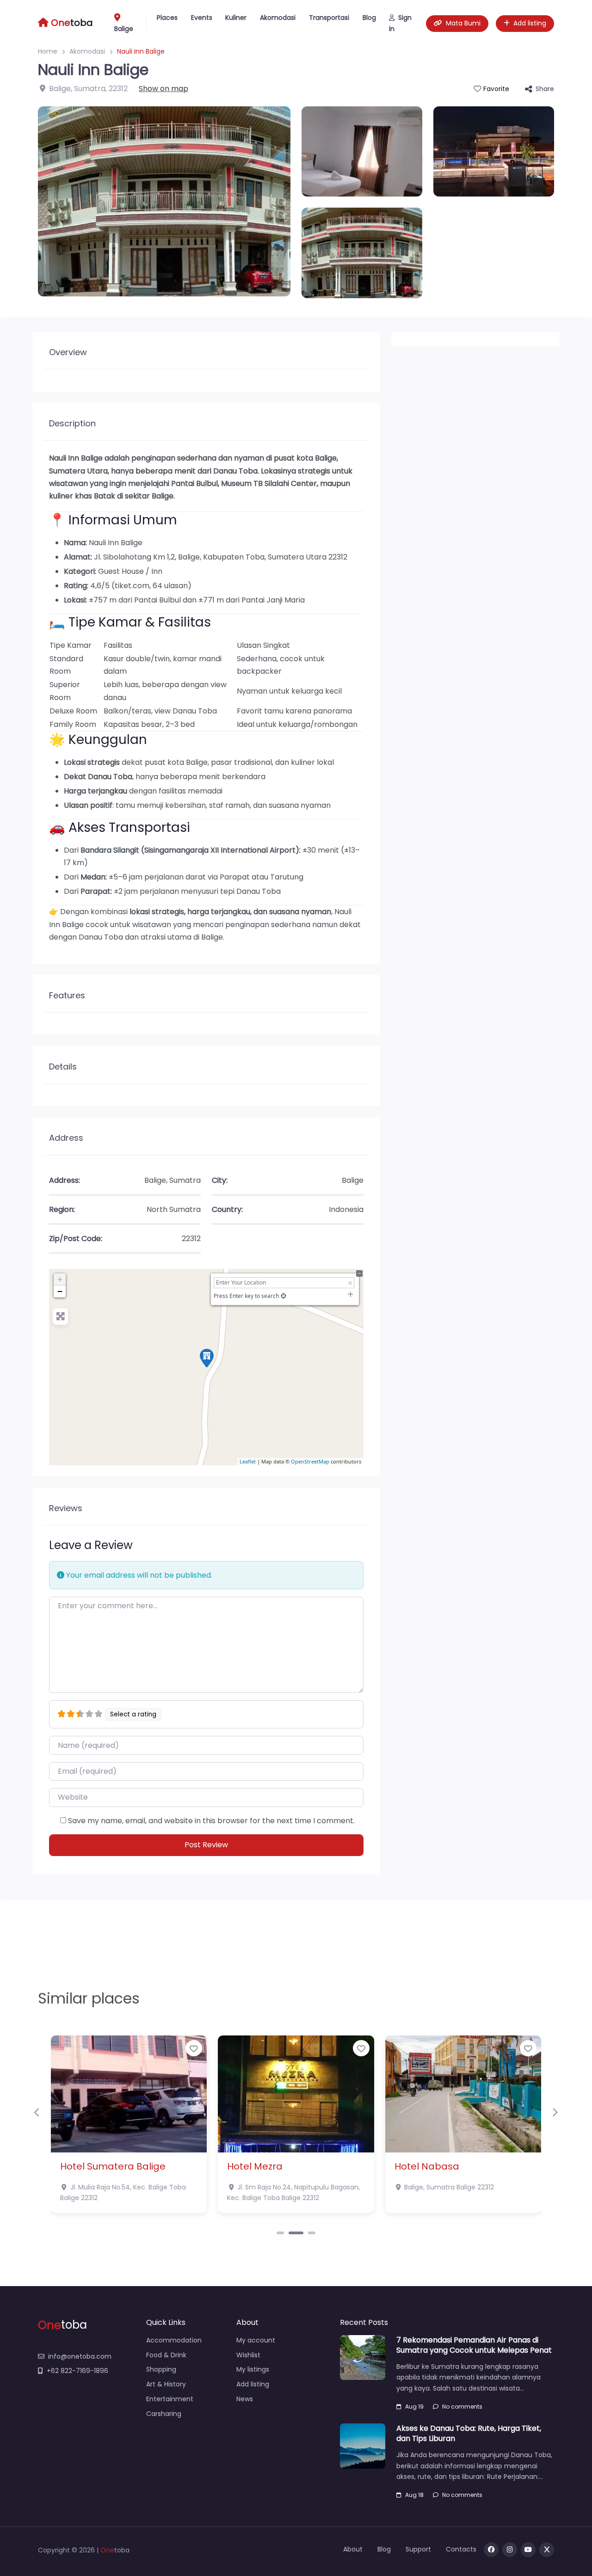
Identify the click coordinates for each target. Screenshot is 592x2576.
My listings (253, 2369)
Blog (369, 18)
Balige (124, 29)
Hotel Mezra (255, 2166)
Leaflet (248, 1461)
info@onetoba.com (80, 2356)
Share (545, 89)
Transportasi (329, 18)
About (353, 2549)
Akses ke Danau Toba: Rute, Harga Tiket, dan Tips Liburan (469, 2433)
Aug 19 (414, 2407)
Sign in (400, 23)
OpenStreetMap (310, 1461)
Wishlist (248, 2355)
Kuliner (236, 18)
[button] (37, 2113)
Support (418, 2549)
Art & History (166, 2384)
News (245, 2399)
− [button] (60, 1291)
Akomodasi (278, 18)
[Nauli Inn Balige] (207, 1358)
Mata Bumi (463, 23)
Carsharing (164, 2414)
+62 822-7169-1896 (77, 2371)
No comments (462, 2407)
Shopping (161, 2369)
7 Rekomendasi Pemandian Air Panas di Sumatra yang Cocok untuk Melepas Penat (474, 2345)
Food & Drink (166, 2355)
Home (48, 51)
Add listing (530, 23)
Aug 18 (414, 2495)
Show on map (163, 89)
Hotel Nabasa (427, 2166)
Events (202, 18)
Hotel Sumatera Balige (113, 2166)
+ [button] (60, 1279)
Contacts (461, 2549)
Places (167, 18)
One (107, 2550)
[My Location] (284, 1296)
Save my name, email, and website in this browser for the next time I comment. (211, 1821)
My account (256, 2340)
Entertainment (170, 2399)
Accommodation (174, 2340)
